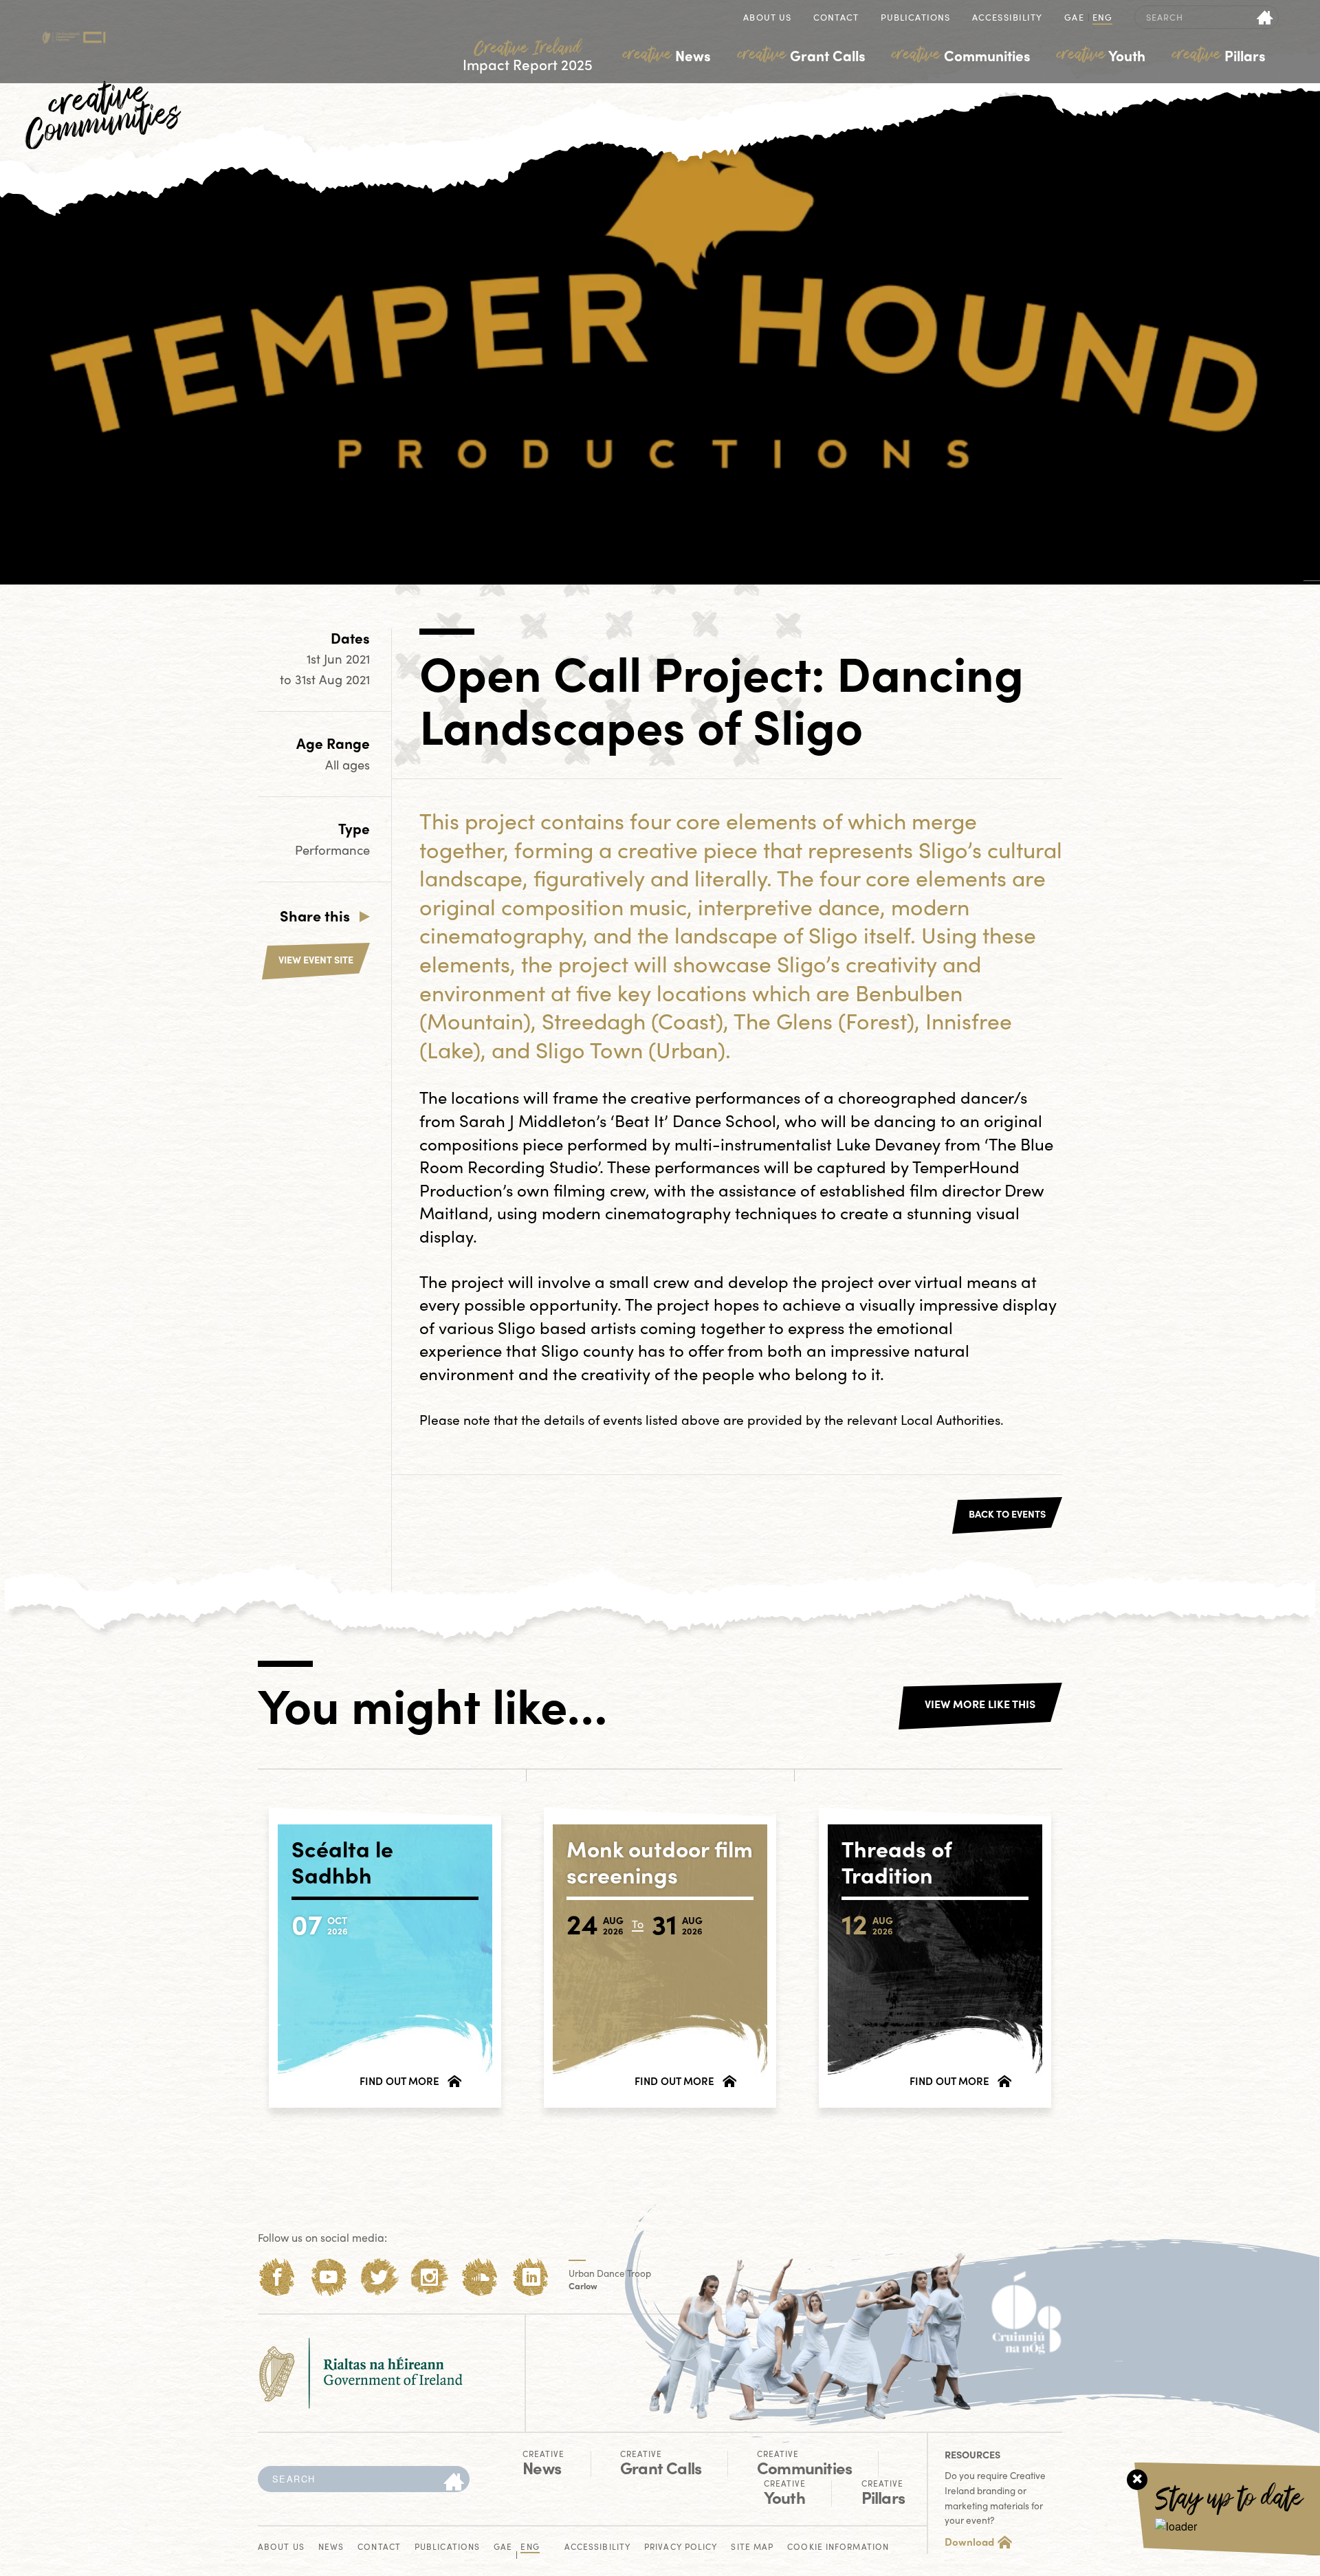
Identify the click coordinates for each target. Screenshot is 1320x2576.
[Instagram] (429, 2277)
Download (969, 2542)
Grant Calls (802, 55)
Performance (332, 850)
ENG (1102, 18)
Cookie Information (838, 2547)
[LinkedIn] (531, 2277)
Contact (836, 18)
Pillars (1219, 55)
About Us (767, 18)
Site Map (752, 2547)
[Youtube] (328, 2277)
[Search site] (1265, 17)
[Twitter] (379, 2277)
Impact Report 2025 (528, 56)
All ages (348, 764)
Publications (915, 18)
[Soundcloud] (480, 2277)
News (667, 55)
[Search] (454, 2482)
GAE (1074, 18)
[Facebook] (277, 2277)
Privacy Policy (681, 2547)
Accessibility (1007, 18)
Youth (1101, 55)
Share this (315, 915)
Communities (961, 55)
